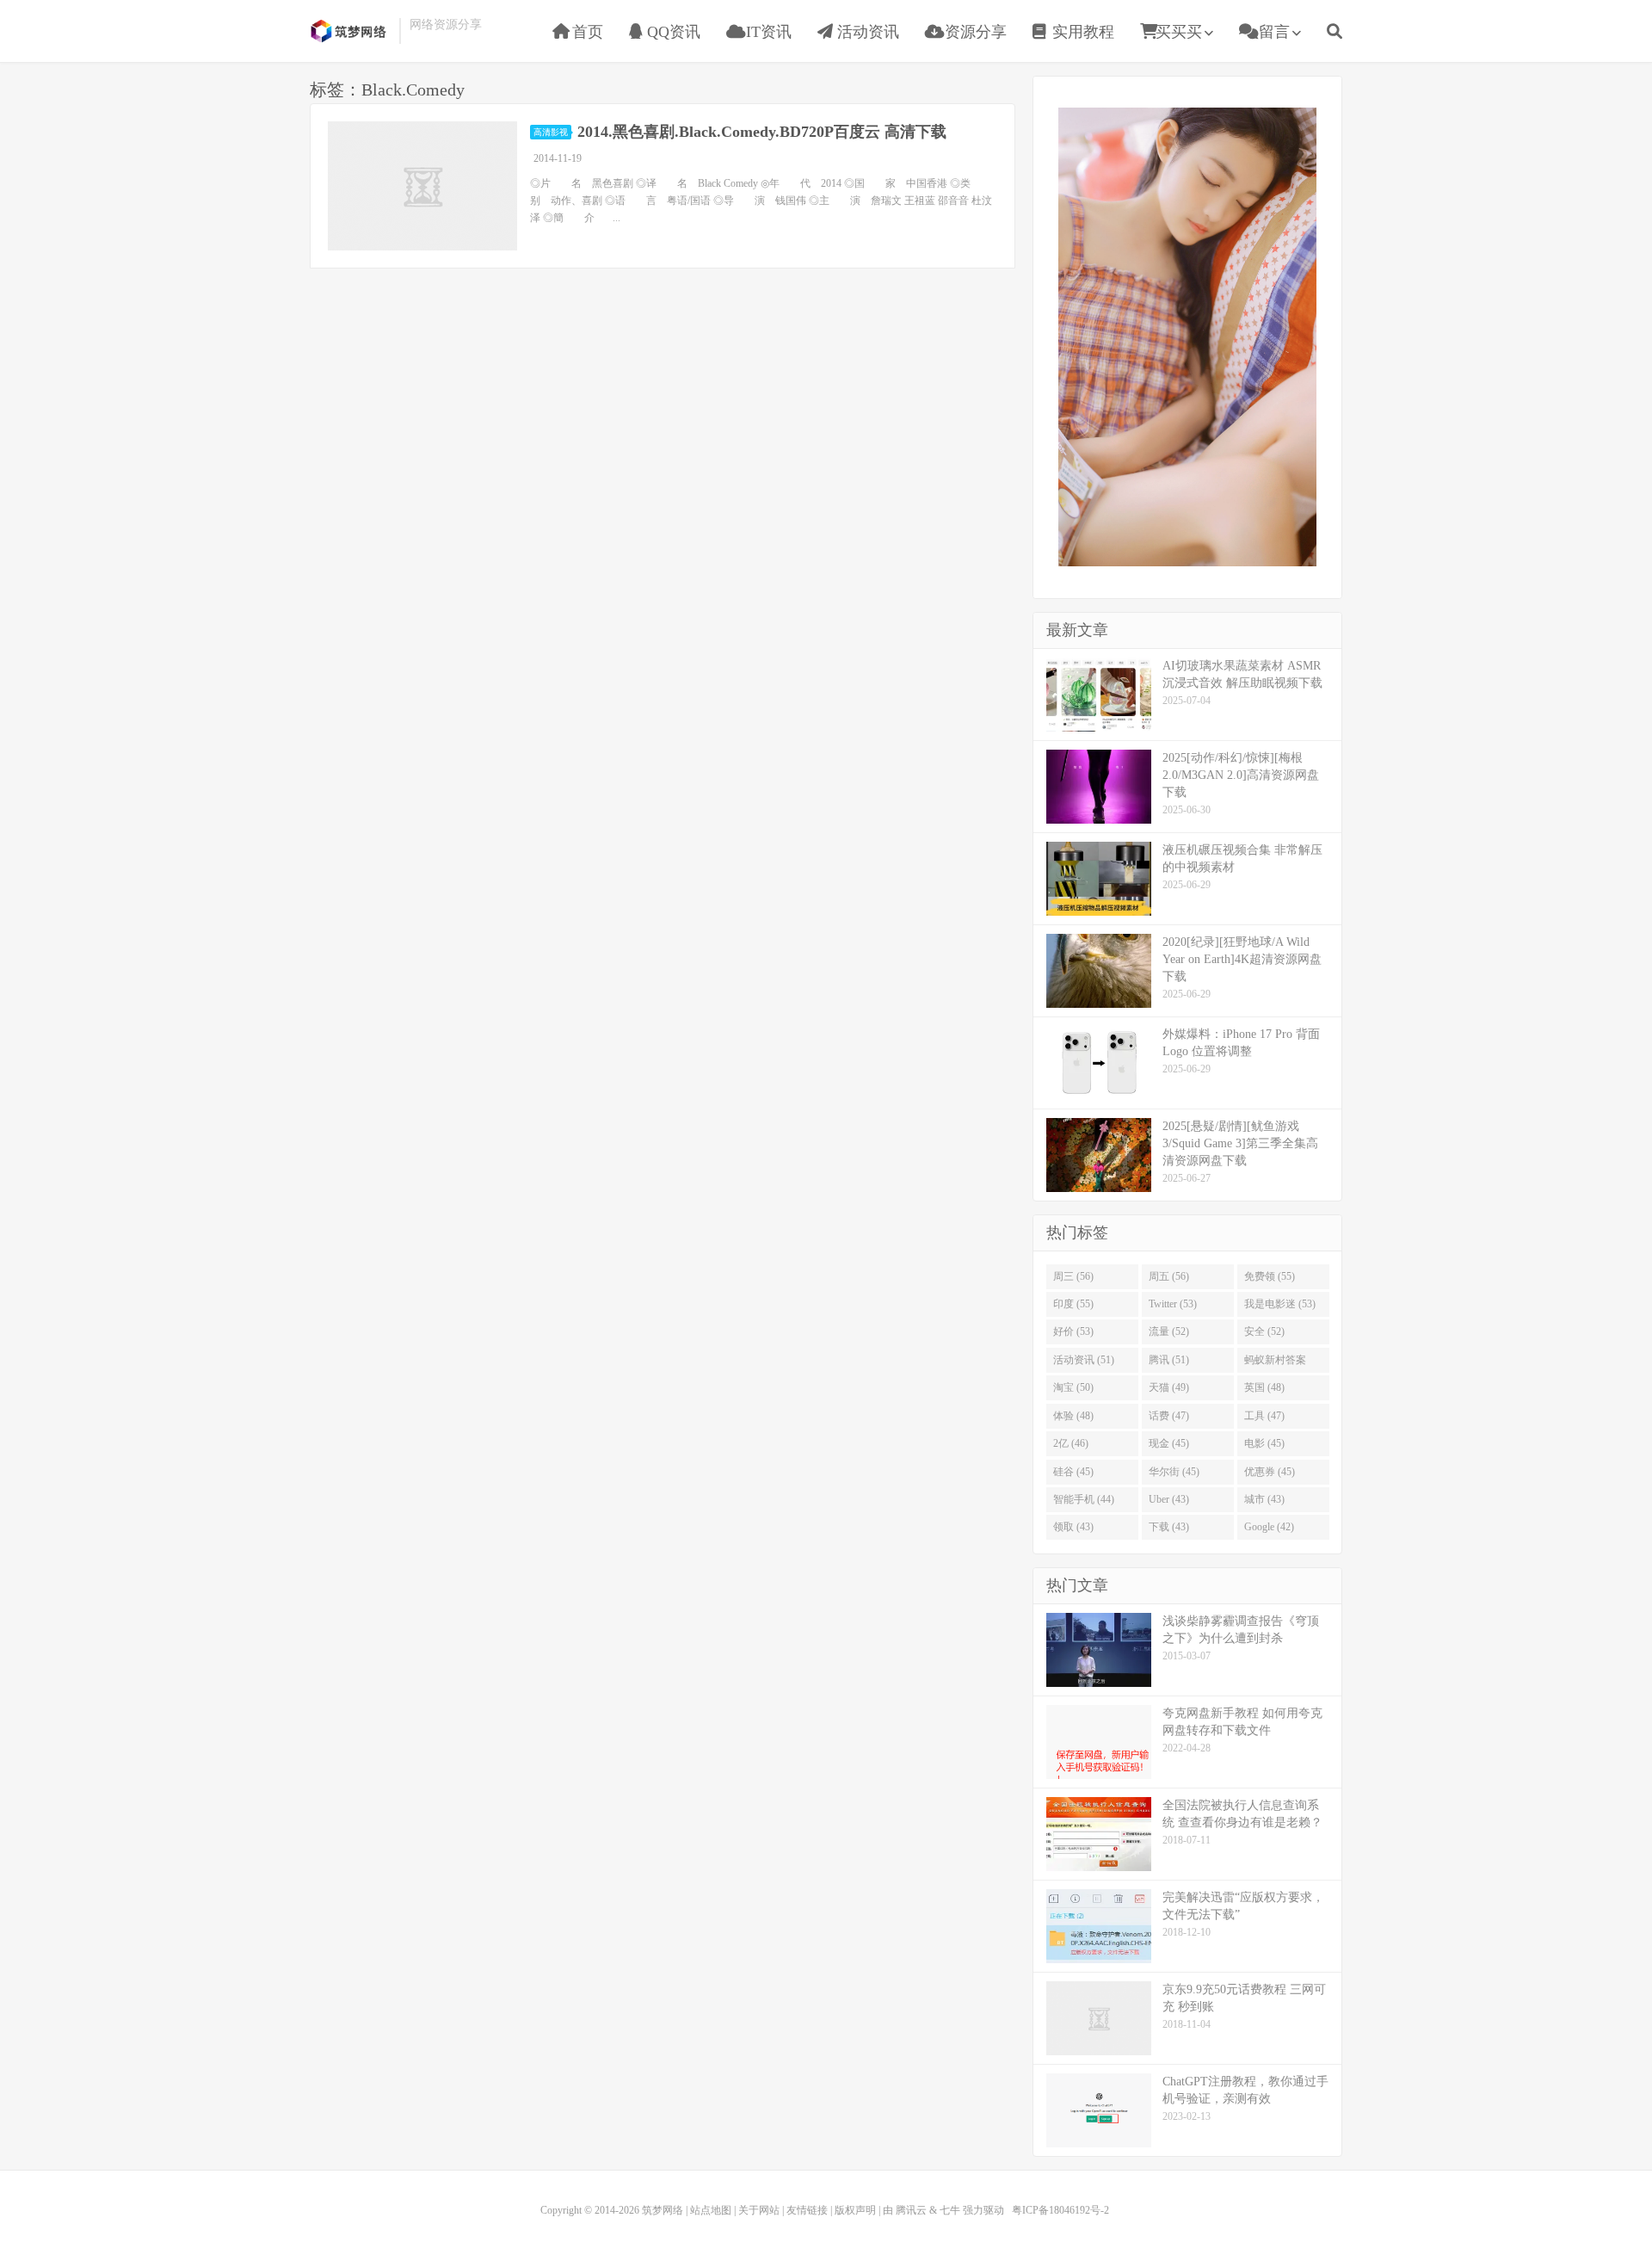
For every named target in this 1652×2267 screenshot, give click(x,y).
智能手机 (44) (1084, 1499)
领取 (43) (1073, 1527)
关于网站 (759, 2210)
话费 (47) (1169, 1416)
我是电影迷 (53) (1280, 1304)
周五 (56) (1169, 1276)
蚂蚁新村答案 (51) (1275, 1363)
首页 (586, 32)
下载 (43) (1169, 1527)
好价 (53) (1073, 1331)
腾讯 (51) (1169, 1360)
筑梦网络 (350, 31)
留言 (1272, 32)
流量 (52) (1169, 1331)
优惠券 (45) (1270, 1472)
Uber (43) (1169, 1499)
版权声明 (855, 2210)
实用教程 (1081, 32)
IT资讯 (767, 32)
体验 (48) (1073, 1416)
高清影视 (551, 132)
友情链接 (807, 2210)
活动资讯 (866, 32)
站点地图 (711, 2210)
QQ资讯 (672, 32)
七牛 (950, 2210)
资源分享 (974, 32)
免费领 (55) (1270, 1276)
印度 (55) (1073, 1304)
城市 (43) (1264, 1499)
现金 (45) (1169, 1443)
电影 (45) (1264, 1443)
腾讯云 (911, 2210)
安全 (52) (1264, 1331)
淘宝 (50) (1073, 1387)
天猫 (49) (1169, 1387)
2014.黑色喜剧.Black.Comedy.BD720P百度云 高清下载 (762, 132)
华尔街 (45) (1174, 1472)
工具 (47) (1264, 1416)
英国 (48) (1264, 1387)
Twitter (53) (1173, 1304)
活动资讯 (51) (1084, 1360)
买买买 (1179, 32)
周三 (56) (1073, 1276)
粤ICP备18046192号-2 (1060, 2210)
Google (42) (1269, 1527)
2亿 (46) (1071, 1443)
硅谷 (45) (1073, 1472)
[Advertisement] (1187, 335)
